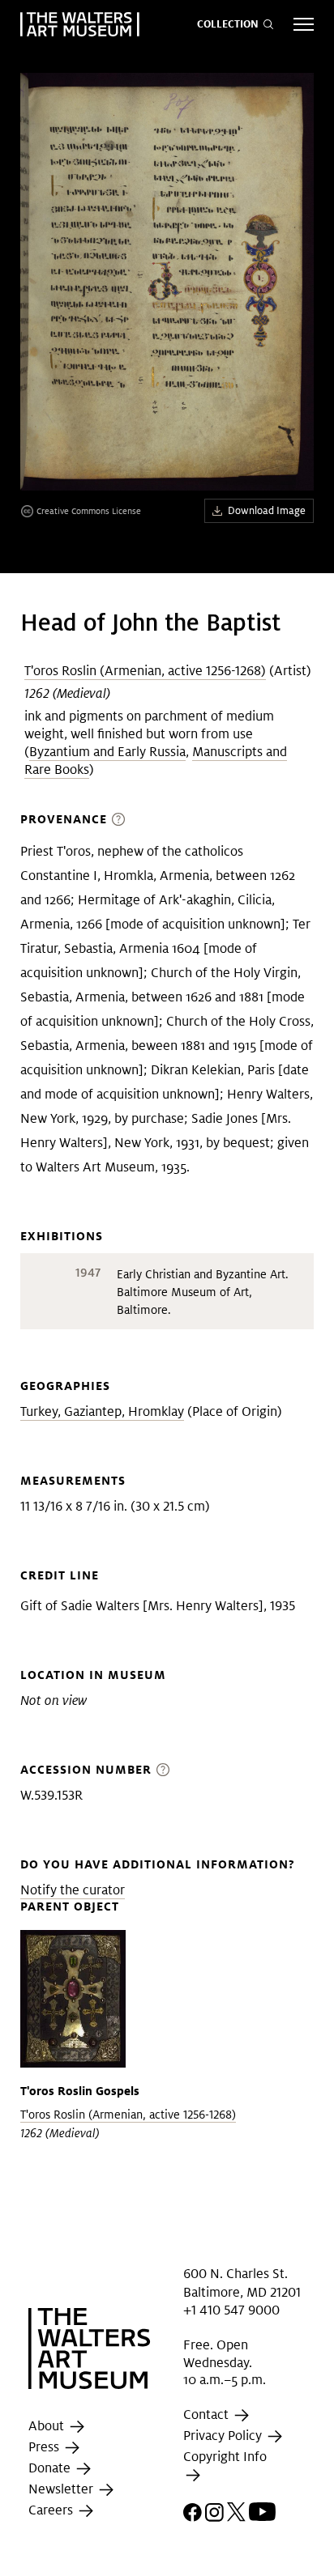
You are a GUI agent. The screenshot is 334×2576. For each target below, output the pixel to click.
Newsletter (62, 2490)
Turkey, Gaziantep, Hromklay (102, 1411)
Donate (51, 2469)
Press (45, 2448)
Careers (52, 2511)
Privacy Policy (224, 2436)
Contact (208, 2414)
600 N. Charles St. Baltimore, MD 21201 (242, 2283)
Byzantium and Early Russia (107, 752)
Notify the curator (73, 1890)
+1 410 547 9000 (231, 2310)
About (48, 2427)
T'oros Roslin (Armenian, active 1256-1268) (145, 671)
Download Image (267, 510)
